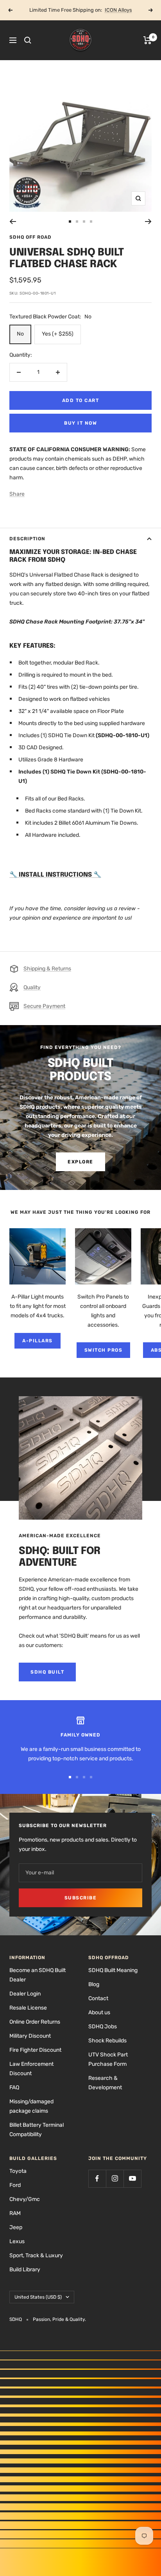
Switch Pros (104, 1350)
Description (27, 539)
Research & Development (105, 2083)
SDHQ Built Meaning (113, 1970)
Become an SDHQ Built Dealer (38, 1975)
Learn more (109, 10)
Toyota (18, 2171)
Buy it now (80, 423)
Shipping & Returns (47, 969)
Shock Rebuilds (107, 2041)
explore (80, 1162)
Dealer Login (25, 1994)
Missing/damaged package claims (31, 2106)
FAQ (14, 2087)
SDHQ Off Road (30, 237)
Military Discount (30, 2036)
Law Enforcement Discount (31, 2069)
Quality (32, 987)
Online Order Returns (35, 2022)
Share (17, 494)
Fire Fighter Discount (35, 2050)
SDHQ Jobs (103, 2027)
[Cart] (148, 40)
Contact (98, 1998)
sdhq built (47, 1672)
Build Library (25, 2270)
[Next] (148, 222)
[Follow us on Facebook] (97, 2179)
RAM (15, 2213)
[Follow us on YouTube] (132, 2179)
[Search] (28, 40)
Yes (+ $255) (58, 334)
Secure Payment (44, 1006)
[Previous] (13, 222)
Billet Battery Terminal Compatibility (37, 2130)
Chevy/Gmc (25, 2199)
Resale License (28, 2008)
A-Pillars (38, 1341)
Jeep (16, 2227)
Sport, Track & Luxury (36, 2255)
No (20, 334)
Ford (15, 2185)
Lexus (17, 2241)
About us (99, 2012)
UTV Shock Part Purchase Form (108, 2059)
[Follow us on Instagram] (115, 2179)
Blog (94, 1984)
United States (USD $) (38, 2297)
